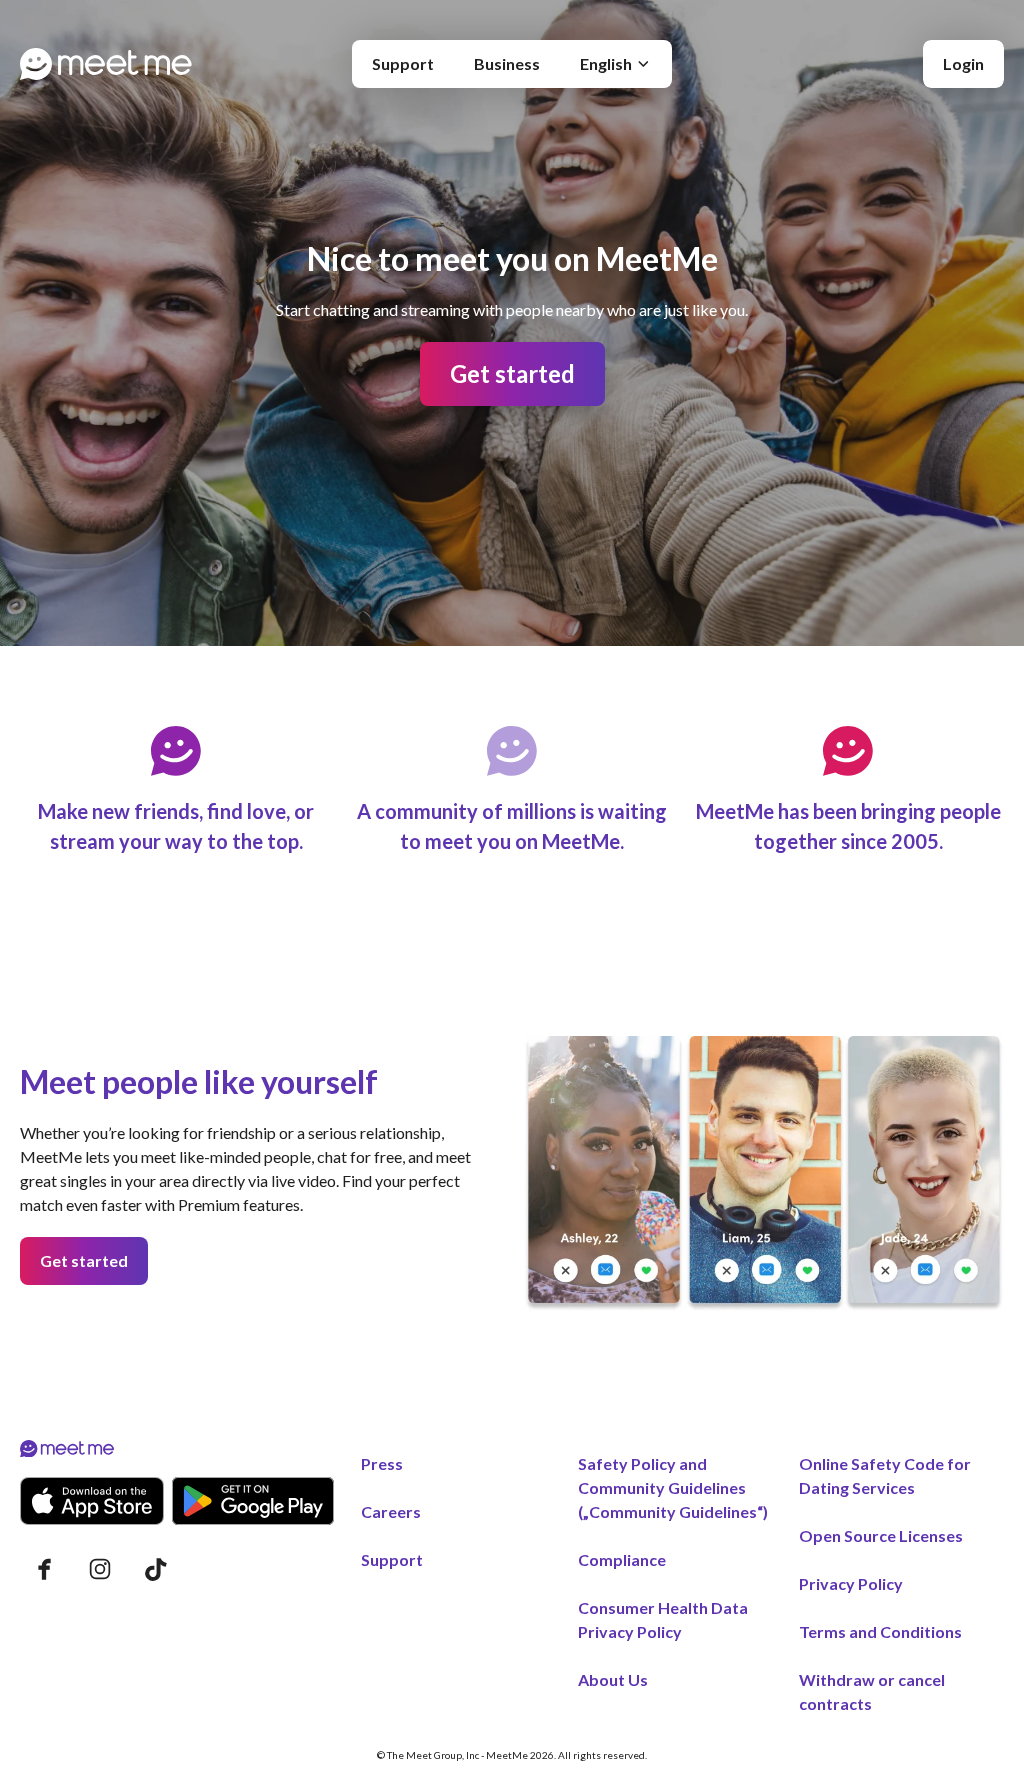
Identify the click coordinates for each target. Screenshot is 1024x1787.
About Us (613, 1679)
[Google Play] (253, 1501)
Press (382, 1463)
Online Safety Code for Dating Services (885, 1475)
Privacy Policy (851, 1583)
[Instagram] (100, 1569)
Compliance (622, 1559)
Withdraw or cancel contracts (872, 1691)
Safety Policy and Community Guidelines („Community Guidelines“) (673, 1487)
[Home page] (106, 64)
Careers (391, 1511)
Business (507, 63)
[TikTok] (156, 1569)
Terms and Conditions (880, 1631)
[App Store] (92, 1501)
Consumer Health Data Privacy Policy (663, 1619)
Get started (512, 373)
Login (963, 63)
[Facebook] (44, 1569)
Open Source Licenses (881, 1535)
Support (403, 63)
